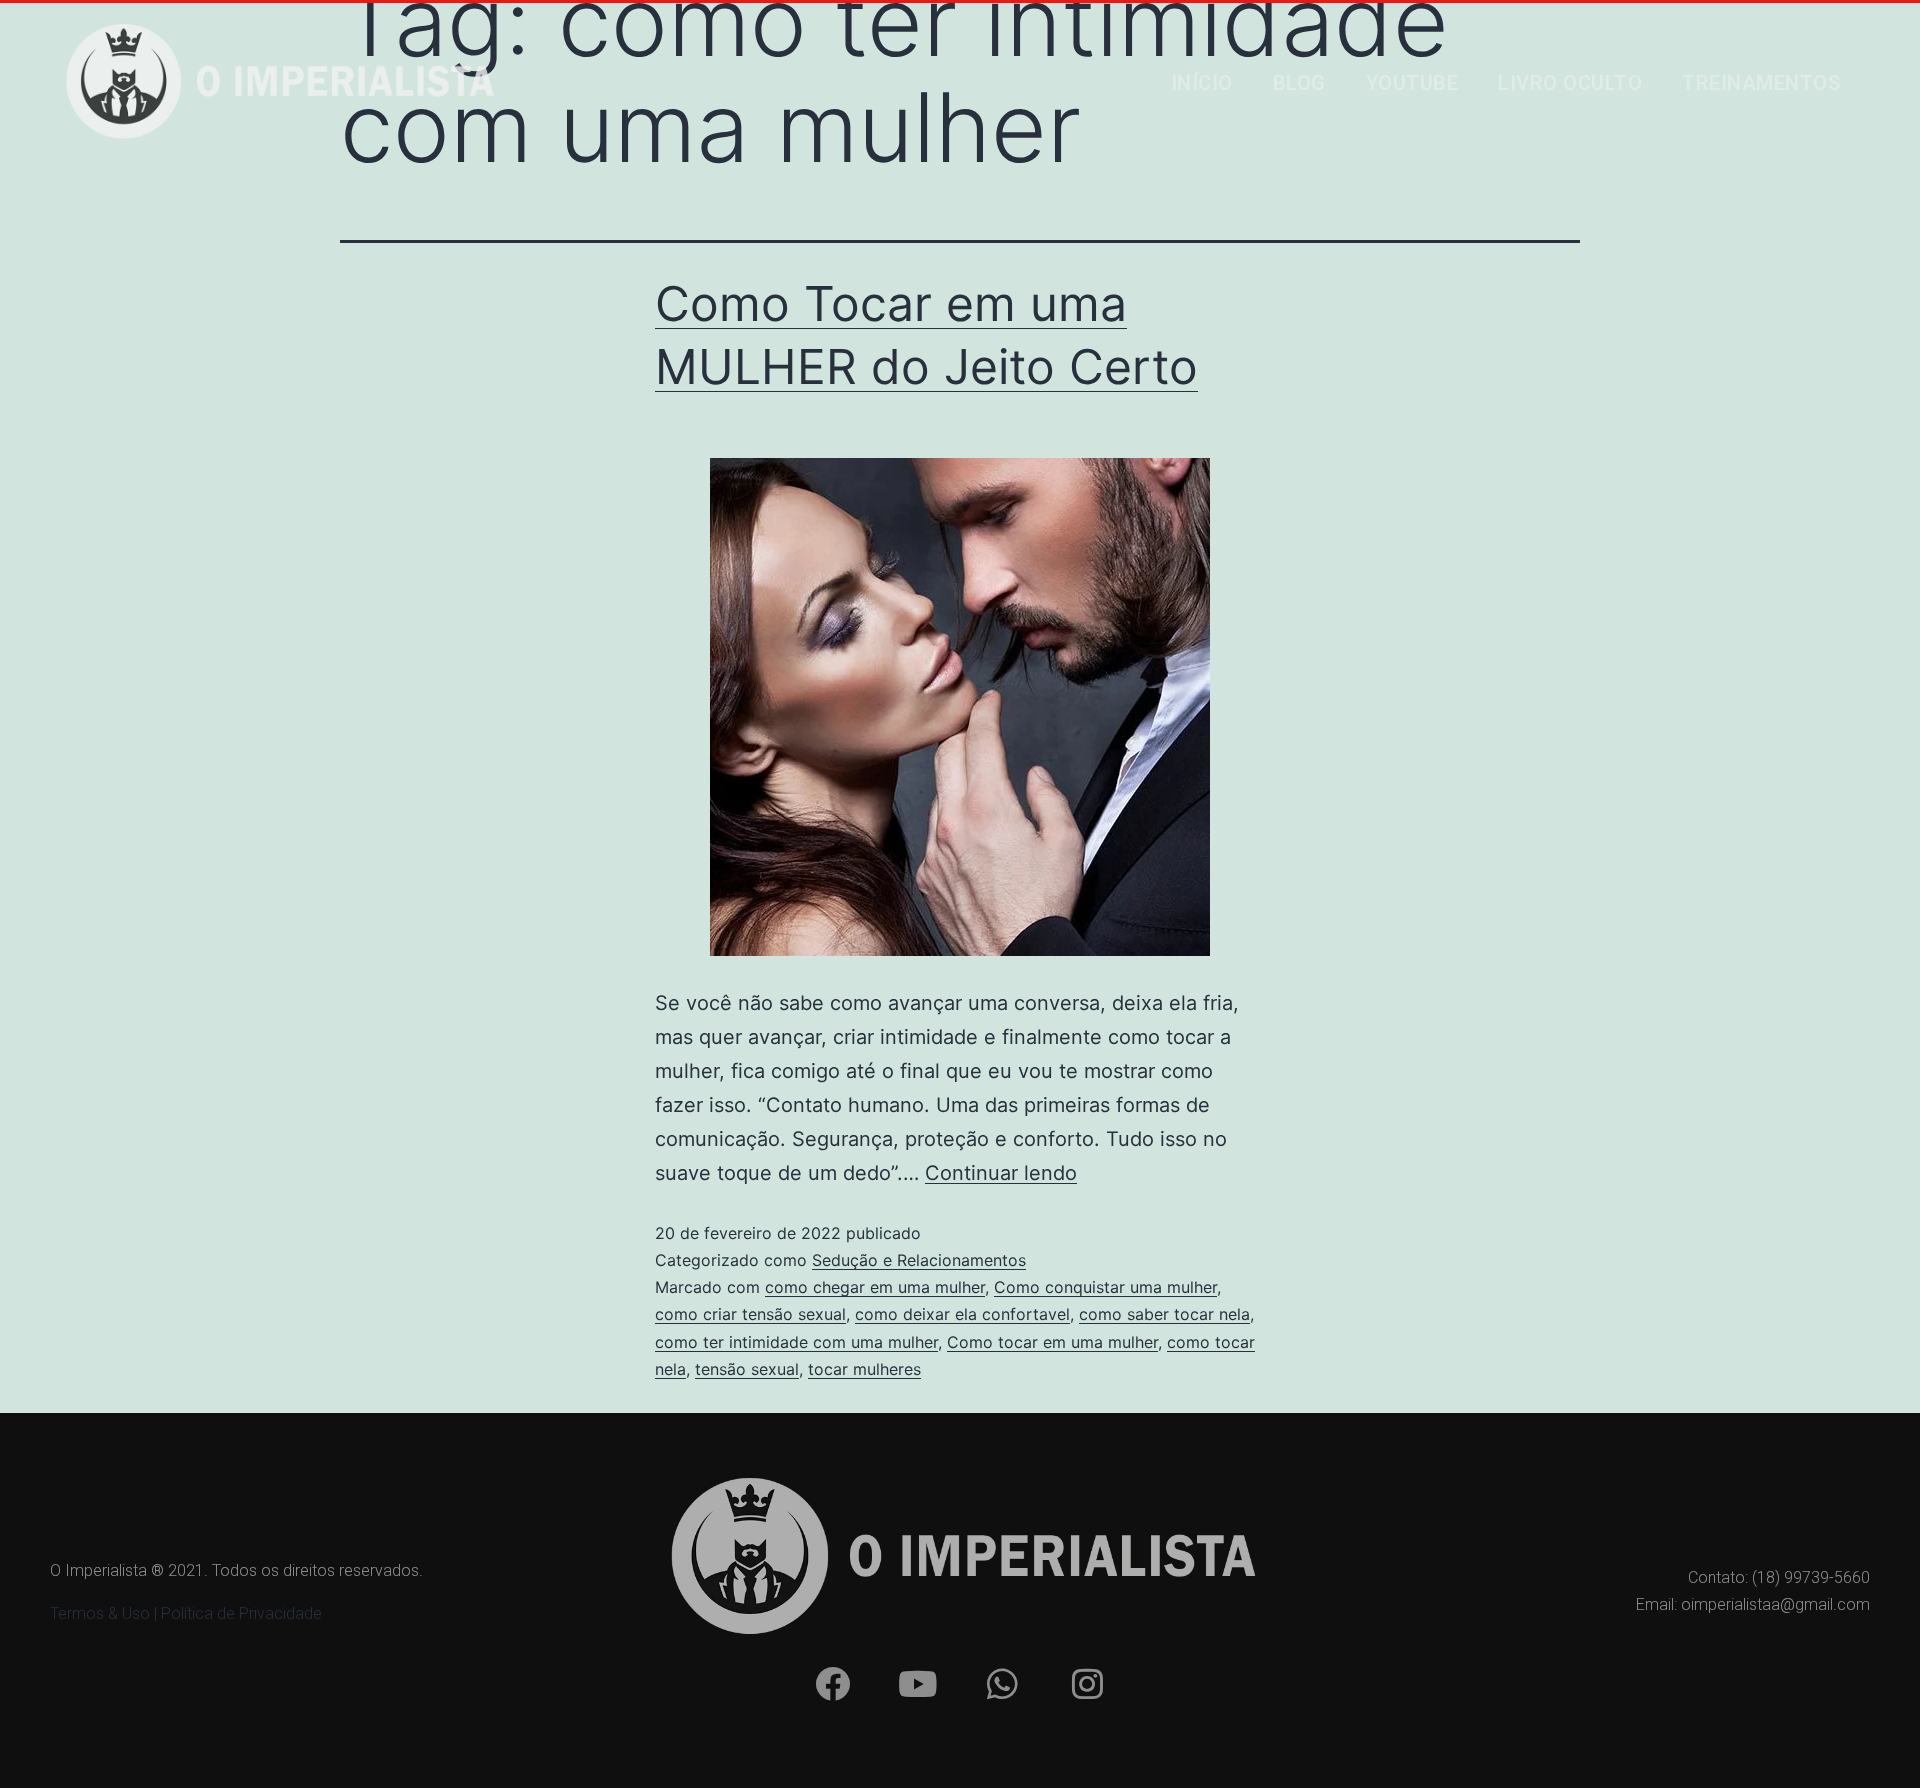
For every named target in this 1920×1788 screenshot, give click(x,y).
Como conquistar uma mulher (1105, 1287)
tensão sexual (747, 1369)
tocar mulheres (864, 1369)
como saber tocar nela (1164, 1314)
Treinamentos (1761, 83)
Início (1202, 83)
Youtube (1412, 83)
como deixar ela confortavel (962, 1314)
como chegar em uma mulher (875, 1287)
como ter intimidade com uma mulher (796, 1342)
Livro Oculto (1570, 83)
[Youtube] (917, 1683)
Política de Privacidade (241, 1613)
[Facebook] (832, 1683)
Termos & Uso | (105, 1613)
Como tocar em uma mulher (1052, 1342)
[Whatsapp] (1002, 1683)
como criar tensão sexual (750, 1314)
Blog (1299, 83)
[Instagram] (1087, 1683)
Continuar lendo (1001, 1173)
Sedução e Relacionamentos (919, 1260)
